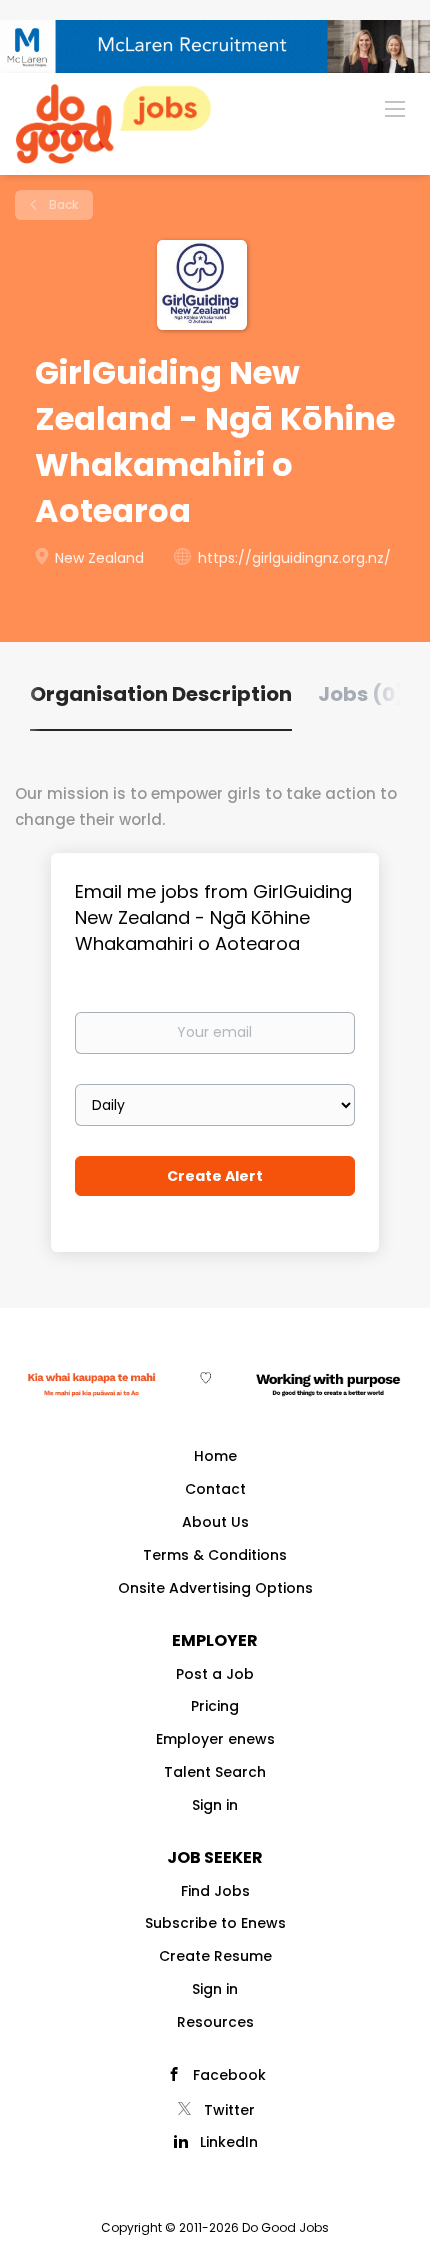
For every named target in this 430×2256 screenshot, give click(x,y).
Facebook (229, 2075)
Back (62, 204)
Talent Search (215, 1772)
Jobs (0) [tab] (361, 694)
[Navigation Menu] (395, 108)
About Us (215, 1522)
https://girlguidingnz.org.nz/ (294, 558)
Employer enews (215, 1739)
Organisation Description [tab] (161, 694)
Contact (215, 1489)
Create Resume (215, 1956)
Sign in (215, 1805)
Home (215, 1456)
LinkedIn (229, 2142)
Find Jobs (215, 1891)
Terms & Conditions (215, 1555)
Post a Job (215, 1674)
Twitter (229, 2110)
